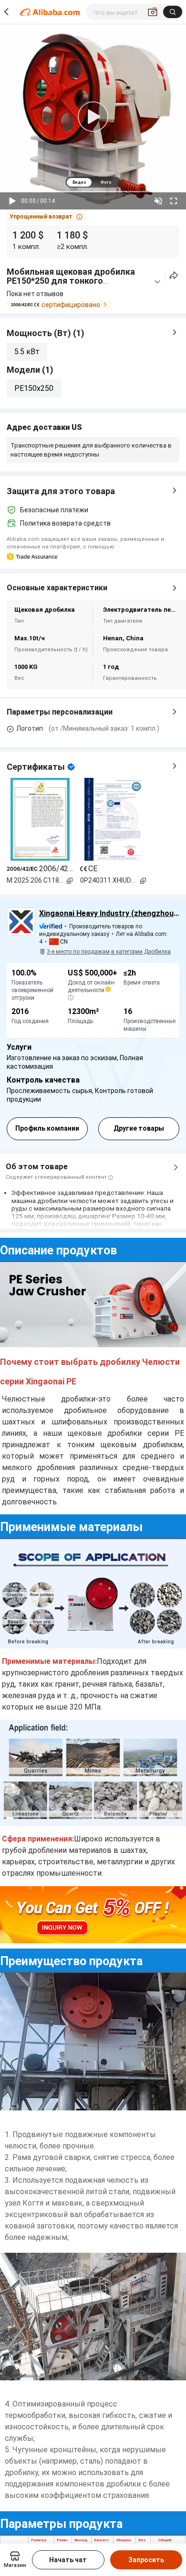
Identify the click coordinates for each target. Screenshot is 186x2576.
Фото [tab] (106, 182)
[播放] (12, 201)
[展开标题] (157, 282)
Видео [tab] (79, 182)
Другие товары (139, 1128)
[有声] (158, 201)
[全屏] (174, 201)
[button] (46, 217)
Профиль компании (47, 1128)
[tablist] (93, 182)
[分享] (174, 275)
